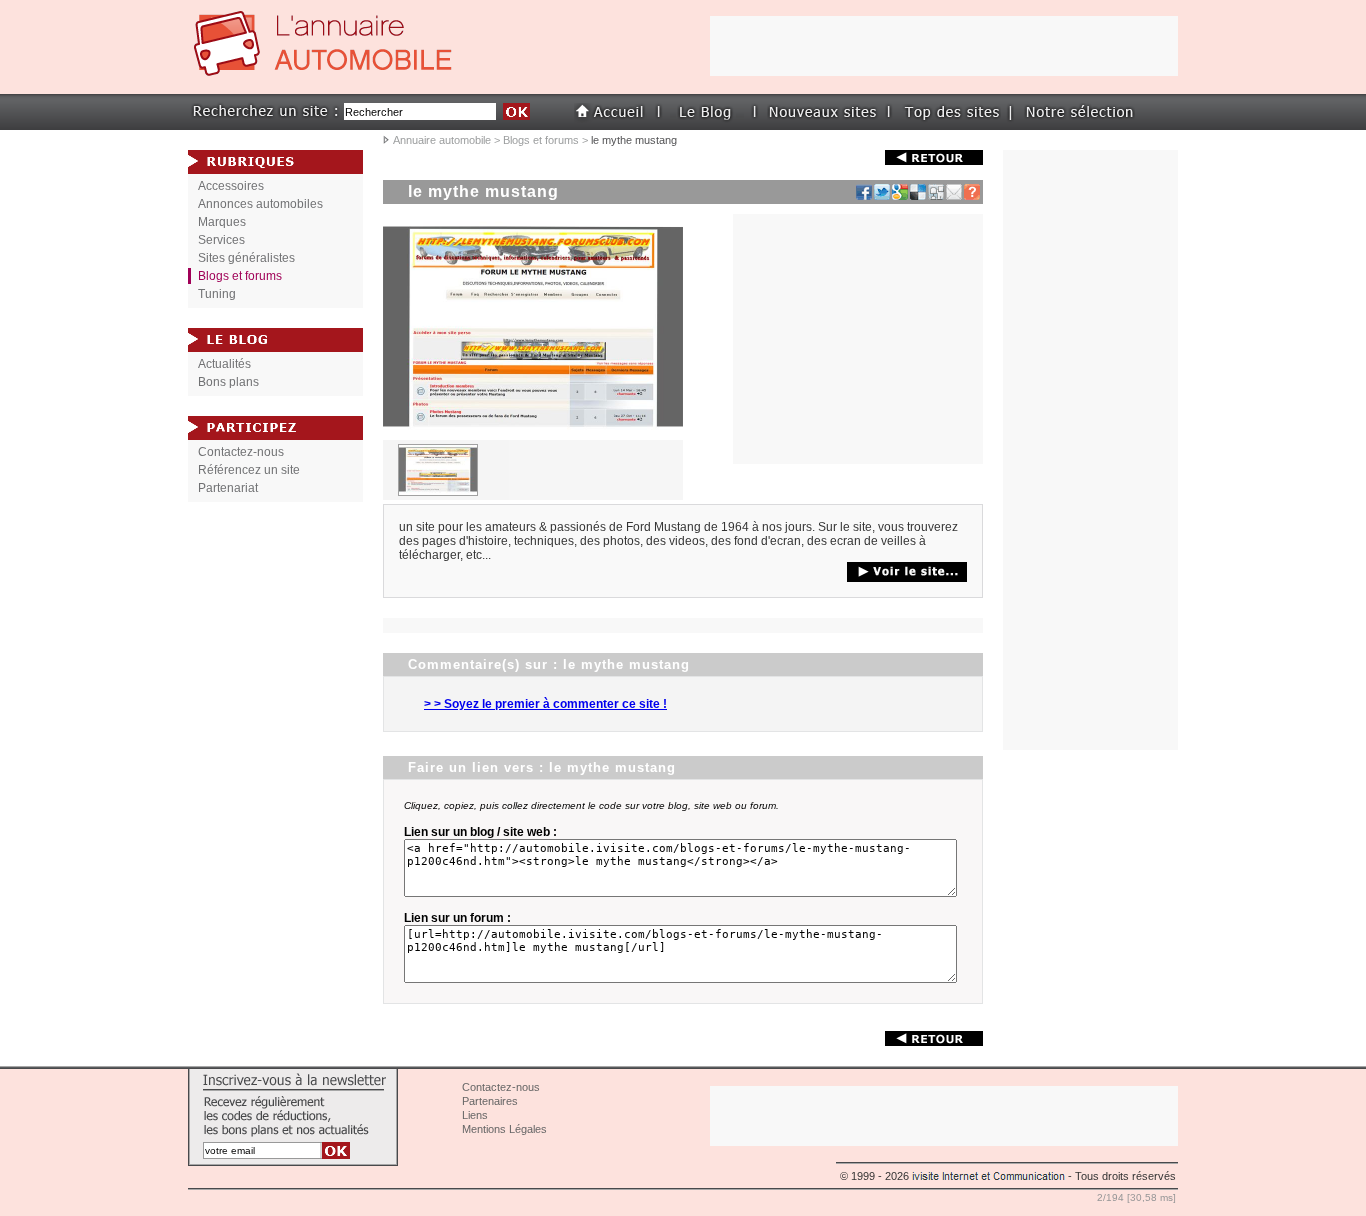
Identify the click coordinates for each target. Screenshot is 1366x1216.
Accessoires (231, 186)
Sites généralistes (246, 258)
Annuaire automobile (442, 140)
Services (221, 240)
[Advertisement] (1091, 450)
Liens (475, 1115)
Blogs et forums (541, 140)
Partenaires (490, 1101)
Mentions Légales (504, 1129)
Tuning (217, 294)
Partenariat (228, 488)
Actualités (224, 364)
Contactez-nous (241, 452)
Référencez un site (249, 470)
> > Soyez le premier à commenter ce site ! (545, 704)
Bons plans (228, 382)
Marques (222, 222)
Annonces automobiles (260, 204)
